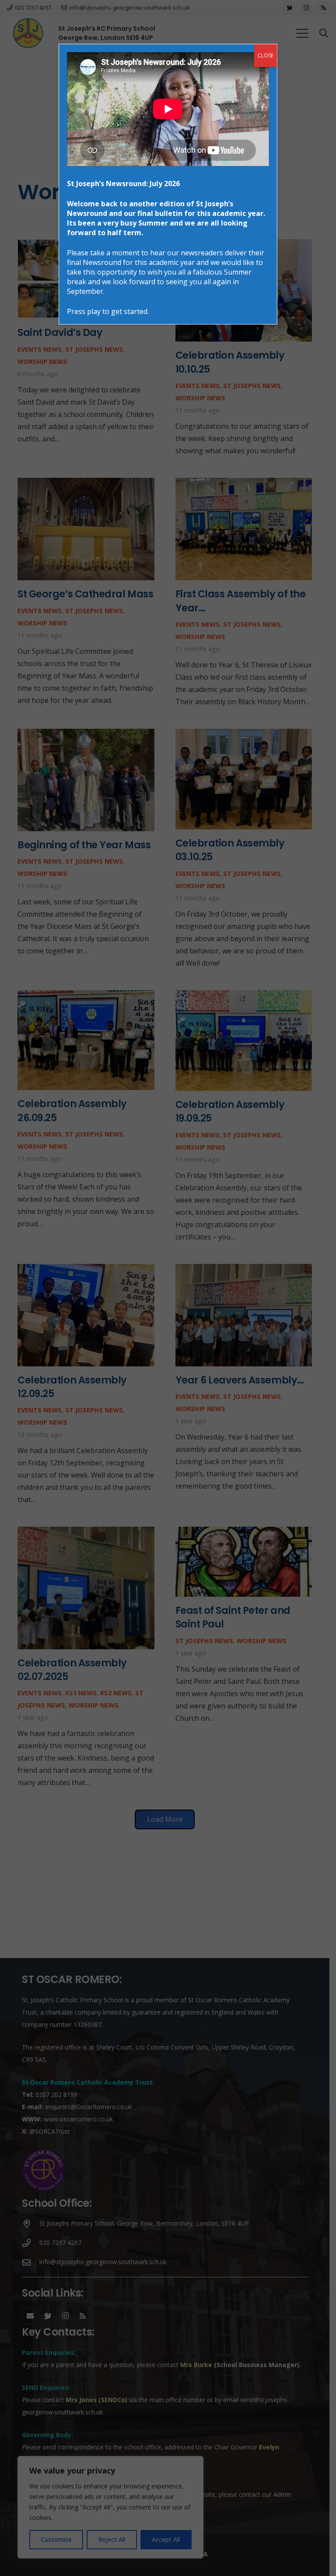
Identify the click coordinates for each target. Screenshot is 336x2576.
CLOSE (266, 55)
